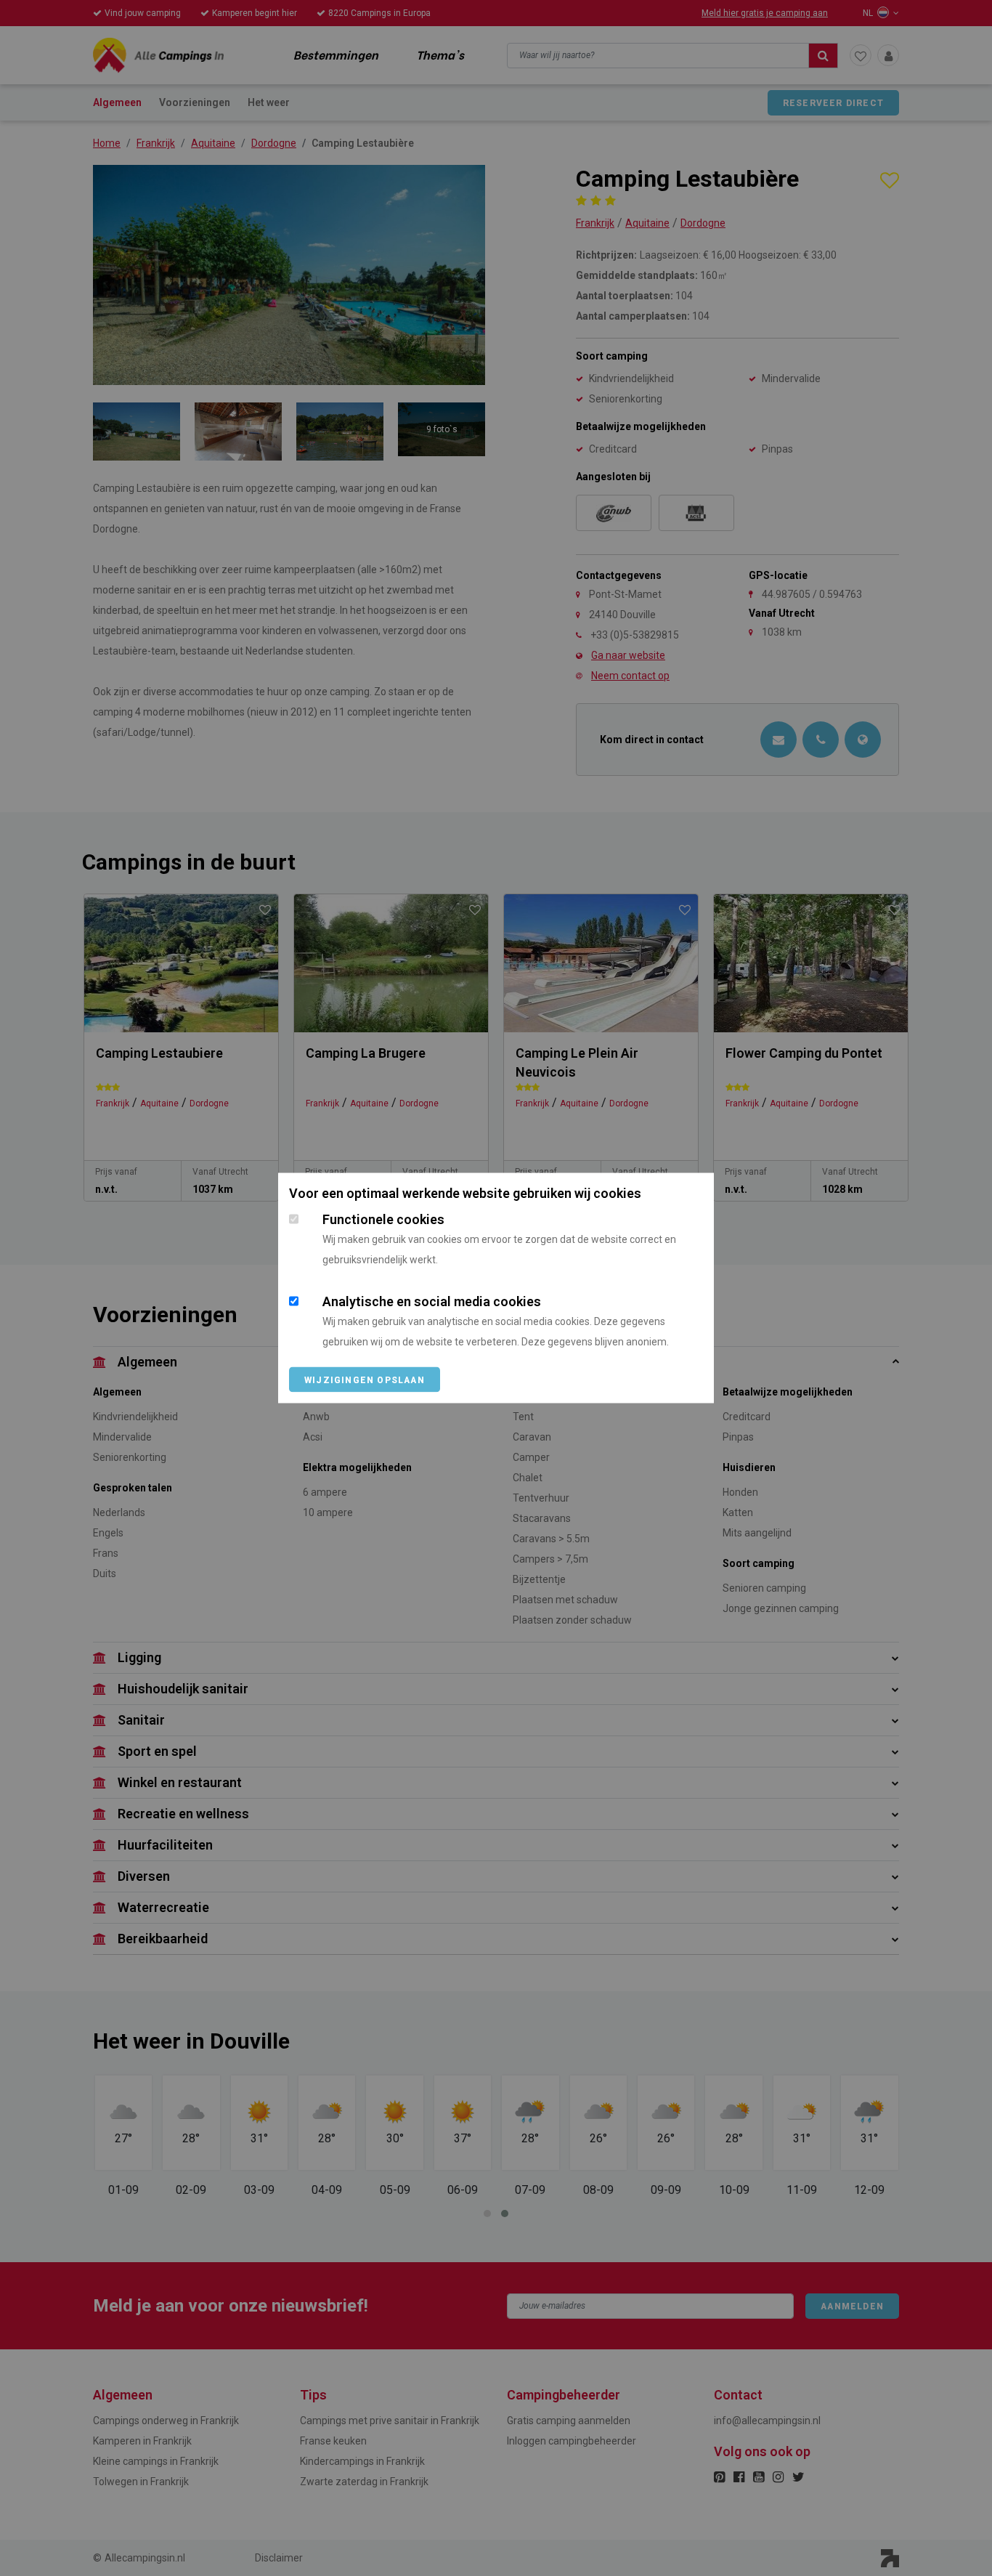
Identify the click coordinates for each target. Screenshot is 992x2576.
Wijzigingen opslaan (365, 1380)
